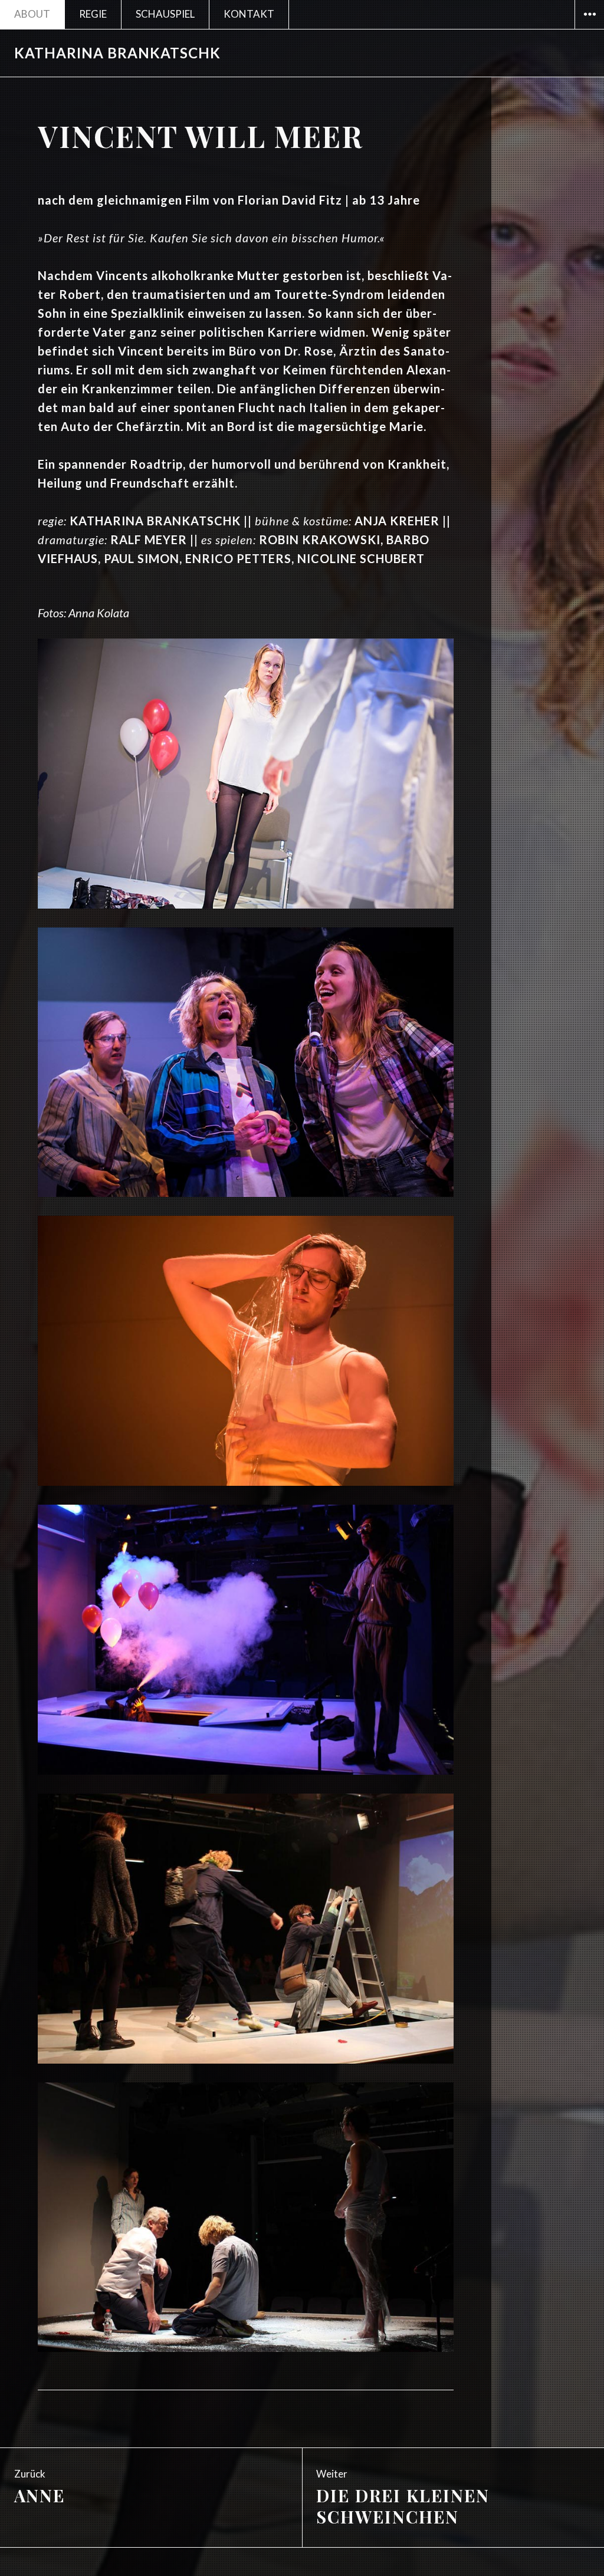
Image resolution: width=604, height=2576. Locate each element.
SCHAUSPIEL (165, 14)
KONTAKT (249, 14)
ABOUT (32, 14)
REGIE (93, 14)
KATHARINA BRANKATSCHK (117, 53)
